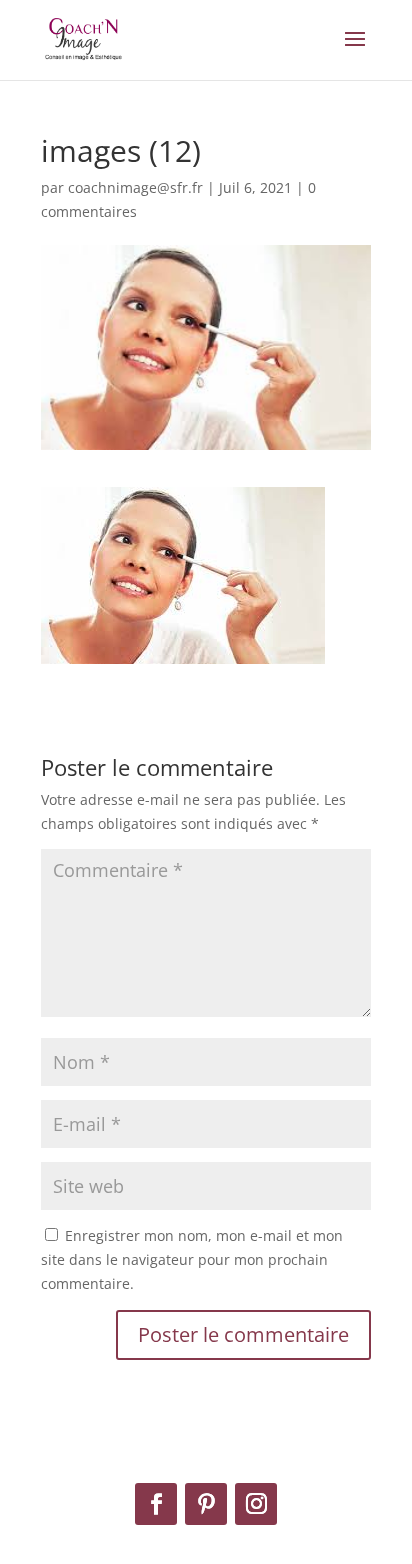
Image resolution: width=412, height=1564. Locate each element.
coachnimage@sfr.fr (135, 187)
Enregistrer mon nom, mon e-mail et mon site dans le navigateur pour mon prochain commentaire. (192, 1259)
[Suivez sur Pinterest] (206, 1504)
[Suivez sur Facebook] (156, 1504)
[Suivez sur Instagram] (256, 1504)
